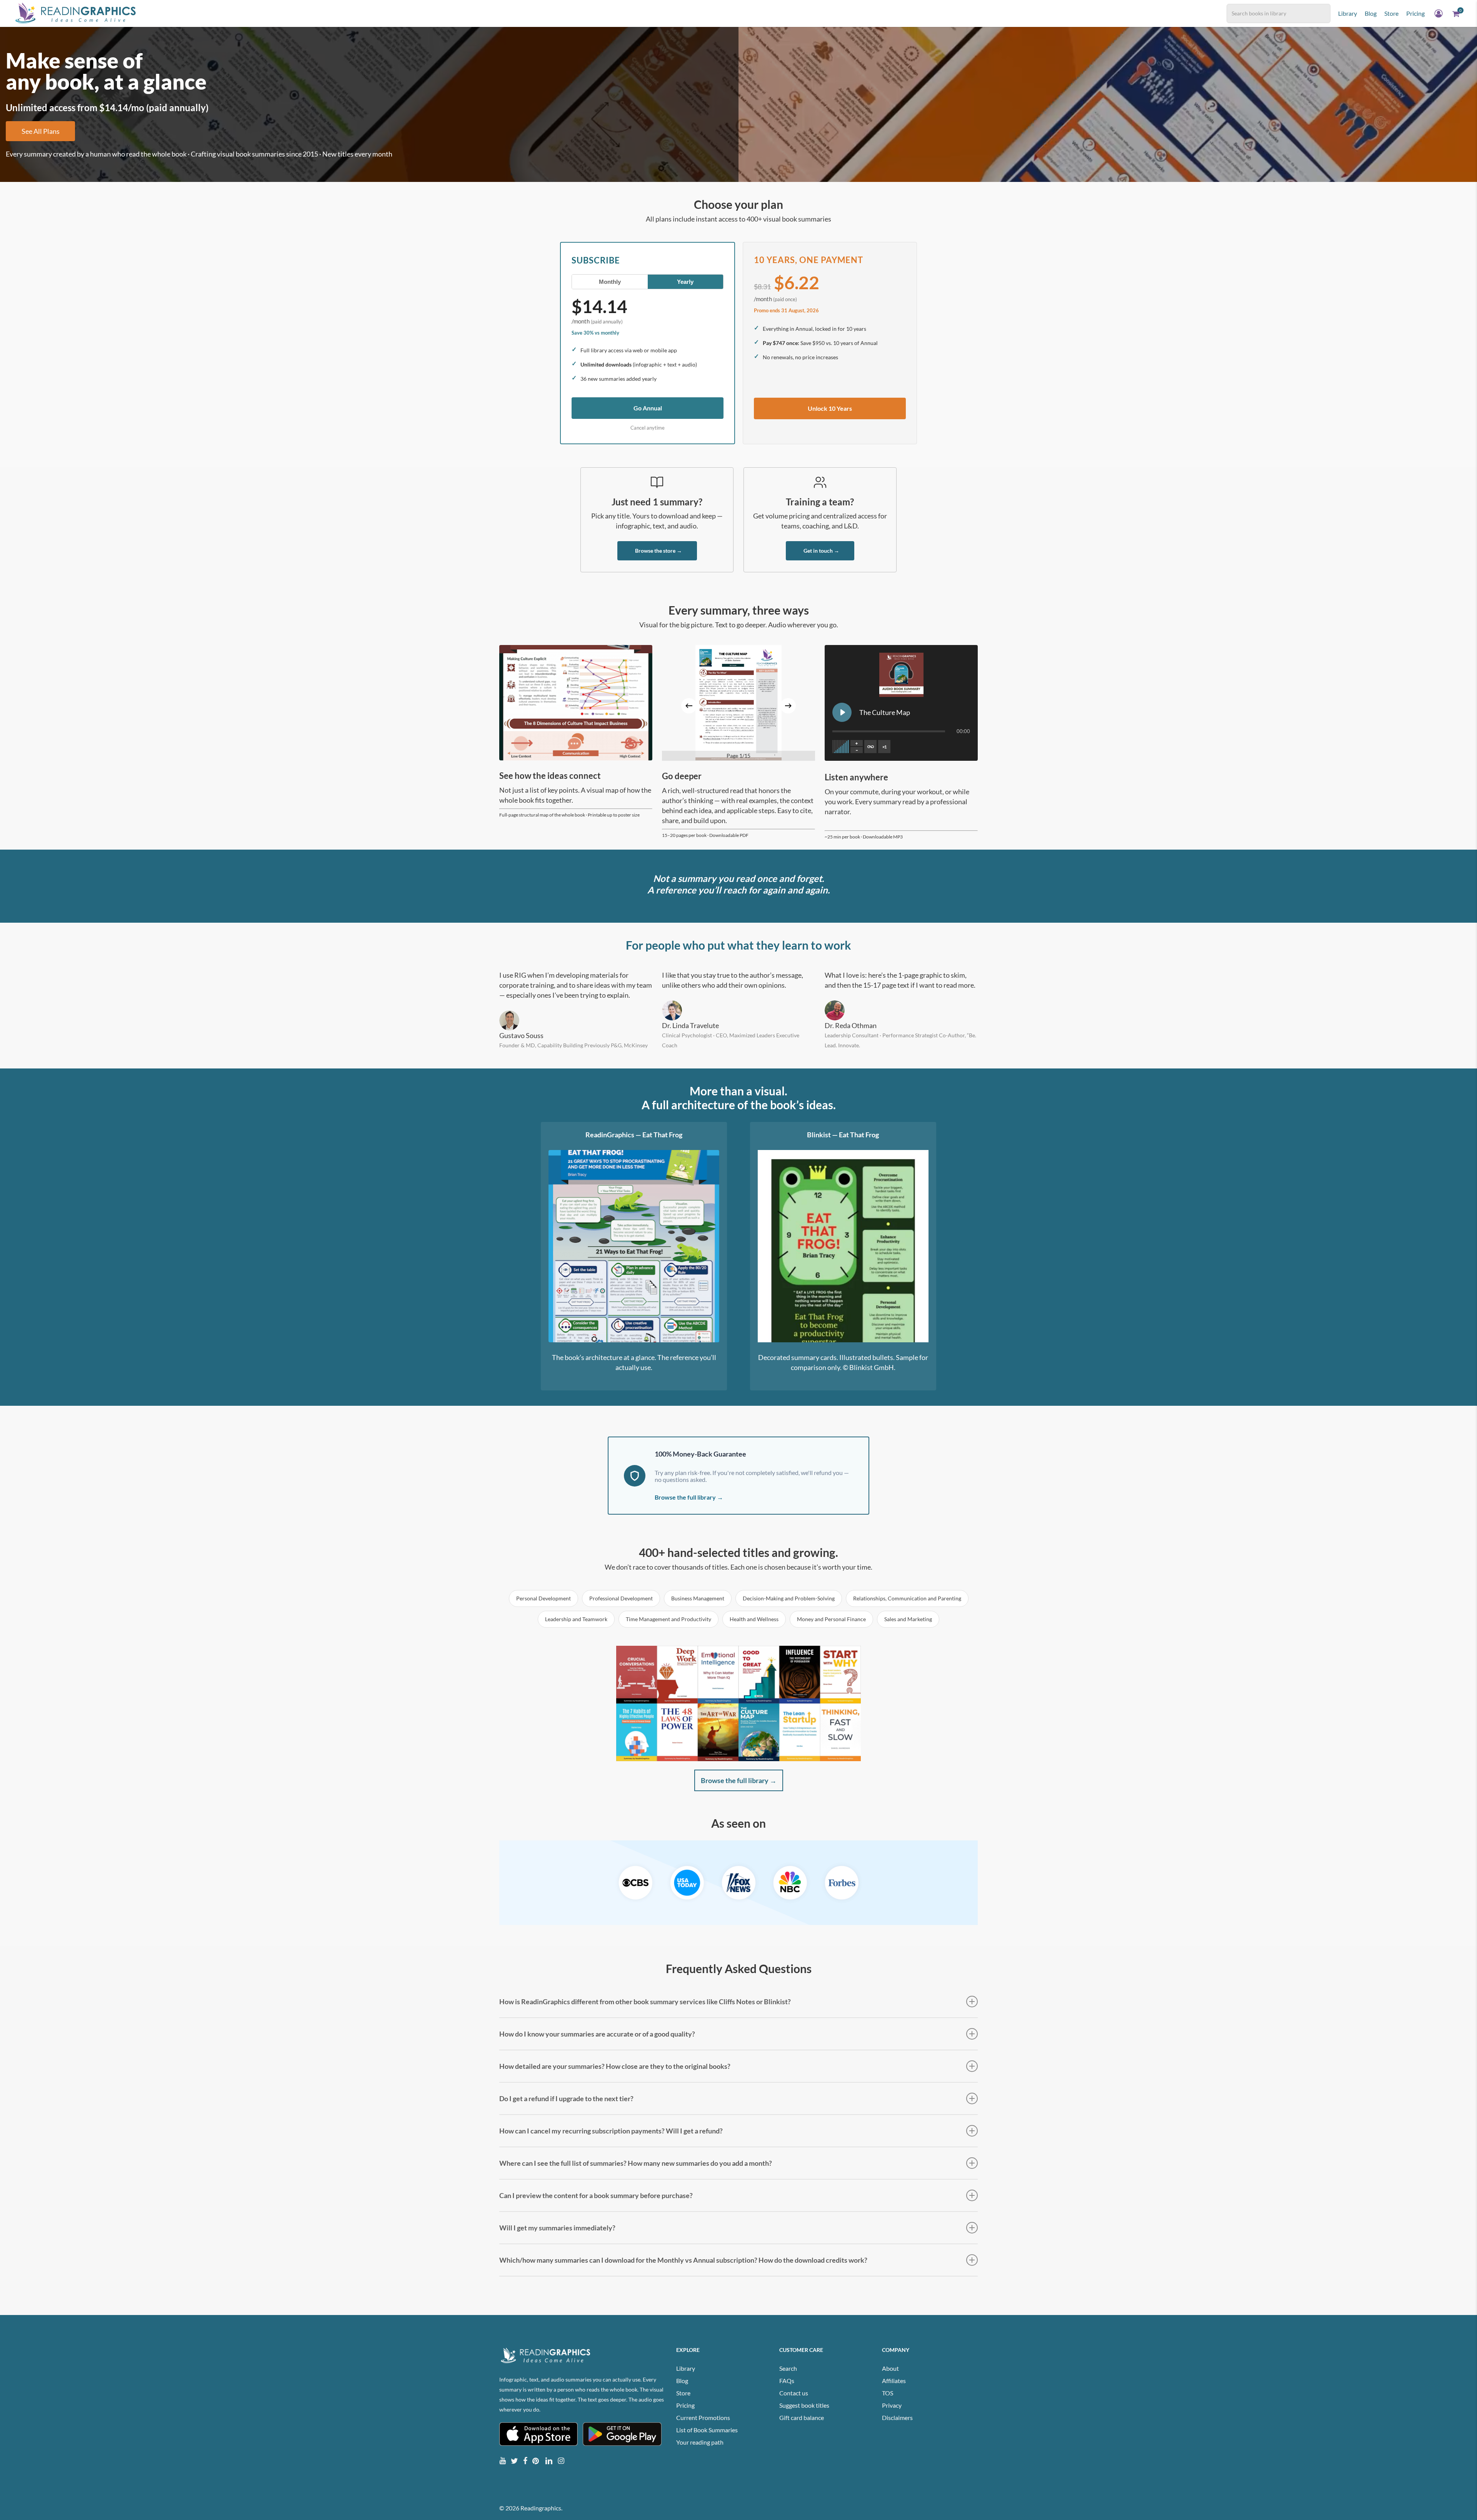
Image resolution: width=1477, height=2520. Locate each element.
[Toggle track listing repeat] (870, 747)
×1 (884, 747)
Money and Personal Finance (831, 1619)
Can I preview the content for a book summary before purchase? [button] (596, 2195)
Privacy (892, 2405)
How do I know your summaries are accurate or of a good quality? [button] (597, 2034)
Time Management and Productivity (668, 1619)
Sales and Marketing (908, 1619)
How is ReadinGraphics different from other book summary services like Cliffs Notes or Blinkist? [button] (645, 2002)
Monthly (610, 282)
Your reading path (700, 2442)
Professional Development (621, 1598)
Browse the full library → (689, 1497)
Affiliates (894, 2381)
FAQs (787, 2381)
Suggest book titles (804, 2405)
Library (686, 2368)
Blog (682, 2381)
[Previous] (689, 706)
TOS (888, 2393)
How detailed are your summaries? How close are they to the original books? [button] (615, 2066)
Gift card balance (802, 2417)
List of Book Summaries (707, 2430)
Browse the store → (658, 551)
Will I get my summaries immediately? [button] (557, 2228)
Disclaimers (897, 2417)
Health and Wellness (754, 1619)
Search (788, 2368)
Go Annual (648, 408)
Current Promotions (703, 2417)
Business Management (698, 1598)
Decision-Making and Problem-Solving (789, 1598)
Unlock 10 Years (830, 408)
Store (683, 2393)
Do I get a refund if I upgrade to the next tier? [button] (566, 2098)
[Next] (788, 706)
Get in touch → (821, 551)
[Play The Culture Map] (842, 712)
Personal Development (543, 1598)
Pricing (685, 2405)
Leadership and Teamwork (576, 1619)
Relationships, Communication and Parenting (907, 1598)
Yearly (685, 282)
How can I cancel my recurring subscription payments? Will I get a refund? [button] (611, 2131)
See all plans (41, 131)
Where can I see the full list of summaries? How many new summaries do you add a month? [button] (636, 2163)
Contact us (794, 2393)
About (890, 2368)
